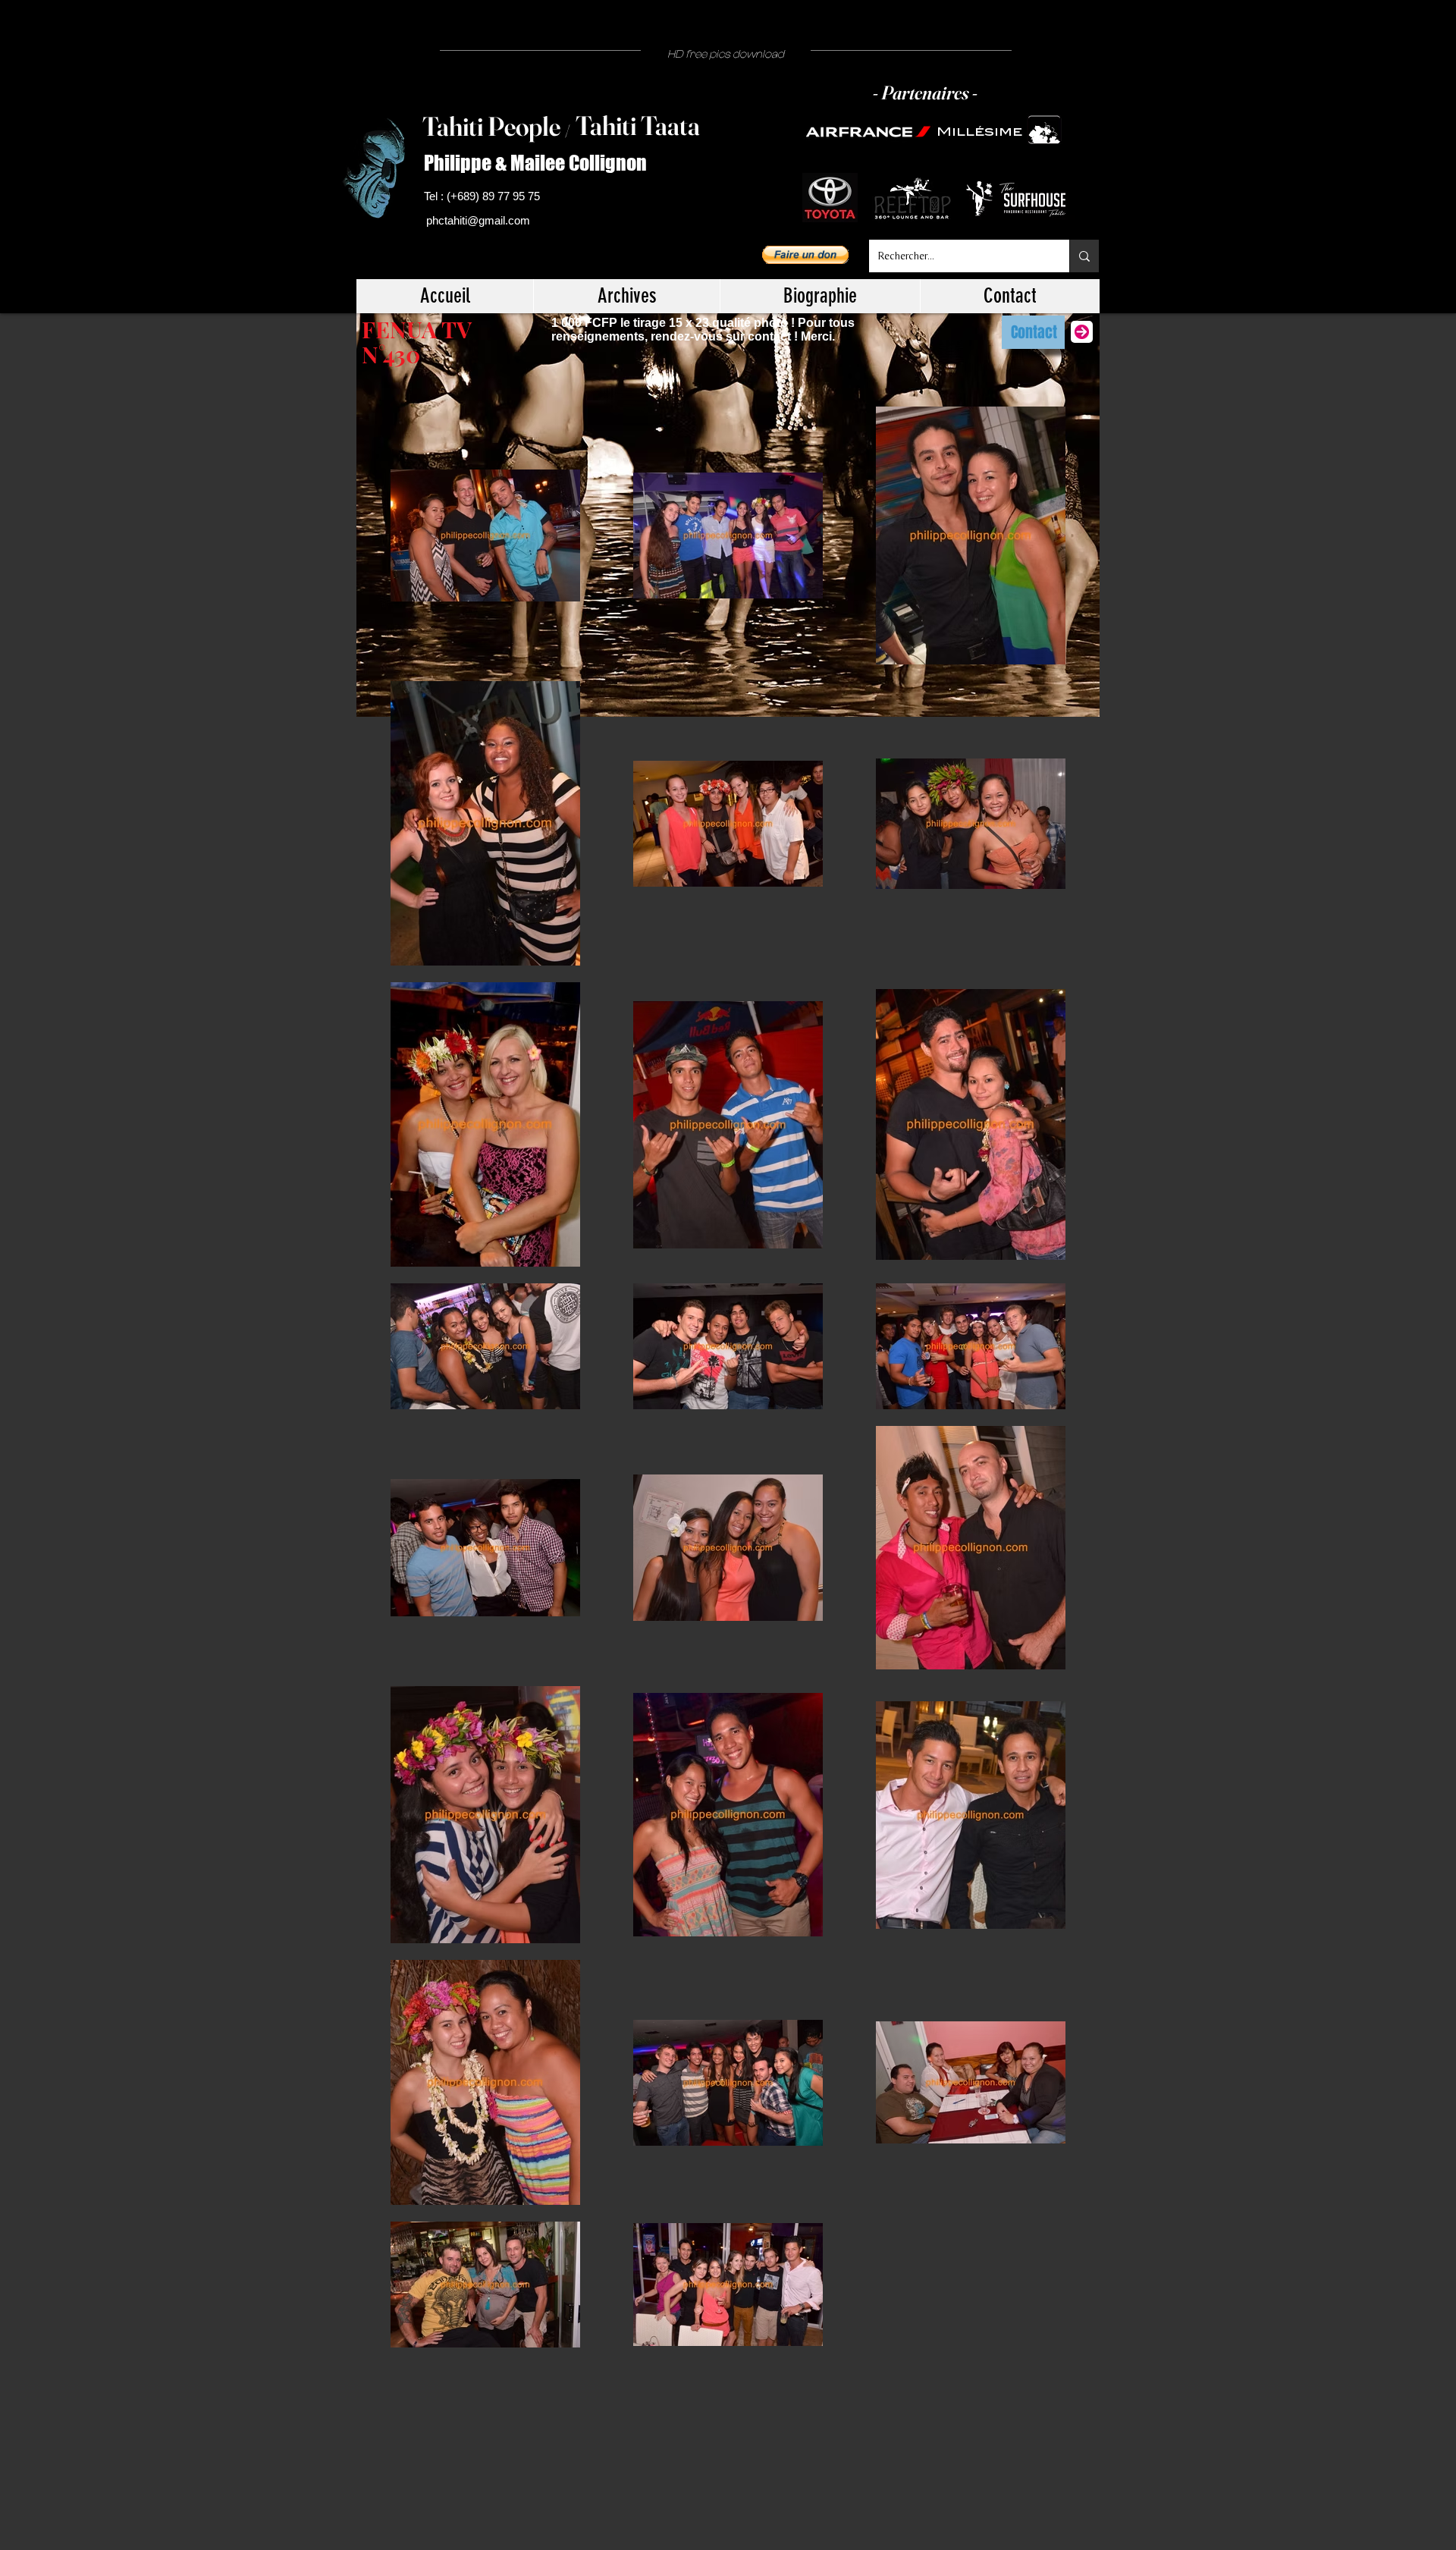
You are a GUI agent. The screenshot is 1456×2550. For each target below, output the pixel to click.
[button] (805, 255)
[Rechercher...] (1084, 256)
